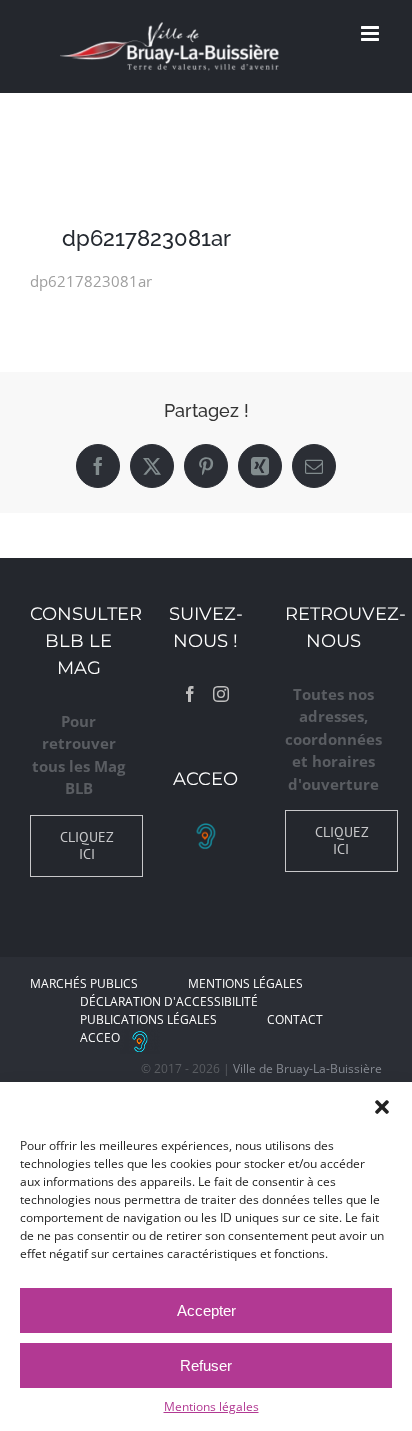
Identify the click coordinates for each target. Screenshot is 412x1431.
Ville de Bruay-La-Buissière (307, 1068)
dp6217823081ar (91, 281)
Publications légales (148, 1019)
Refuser (206, 1365)
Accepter (206, 1310)
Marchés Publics (84, 983)
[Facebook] (190, 694)
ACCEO (100, 1037)
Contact (295, 1019)
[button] (382, 1107)
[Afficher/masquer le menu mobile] (371, 33)
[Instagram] (221, 694)
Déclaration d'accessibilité (169, 1001)
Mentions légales (211, 1406)
